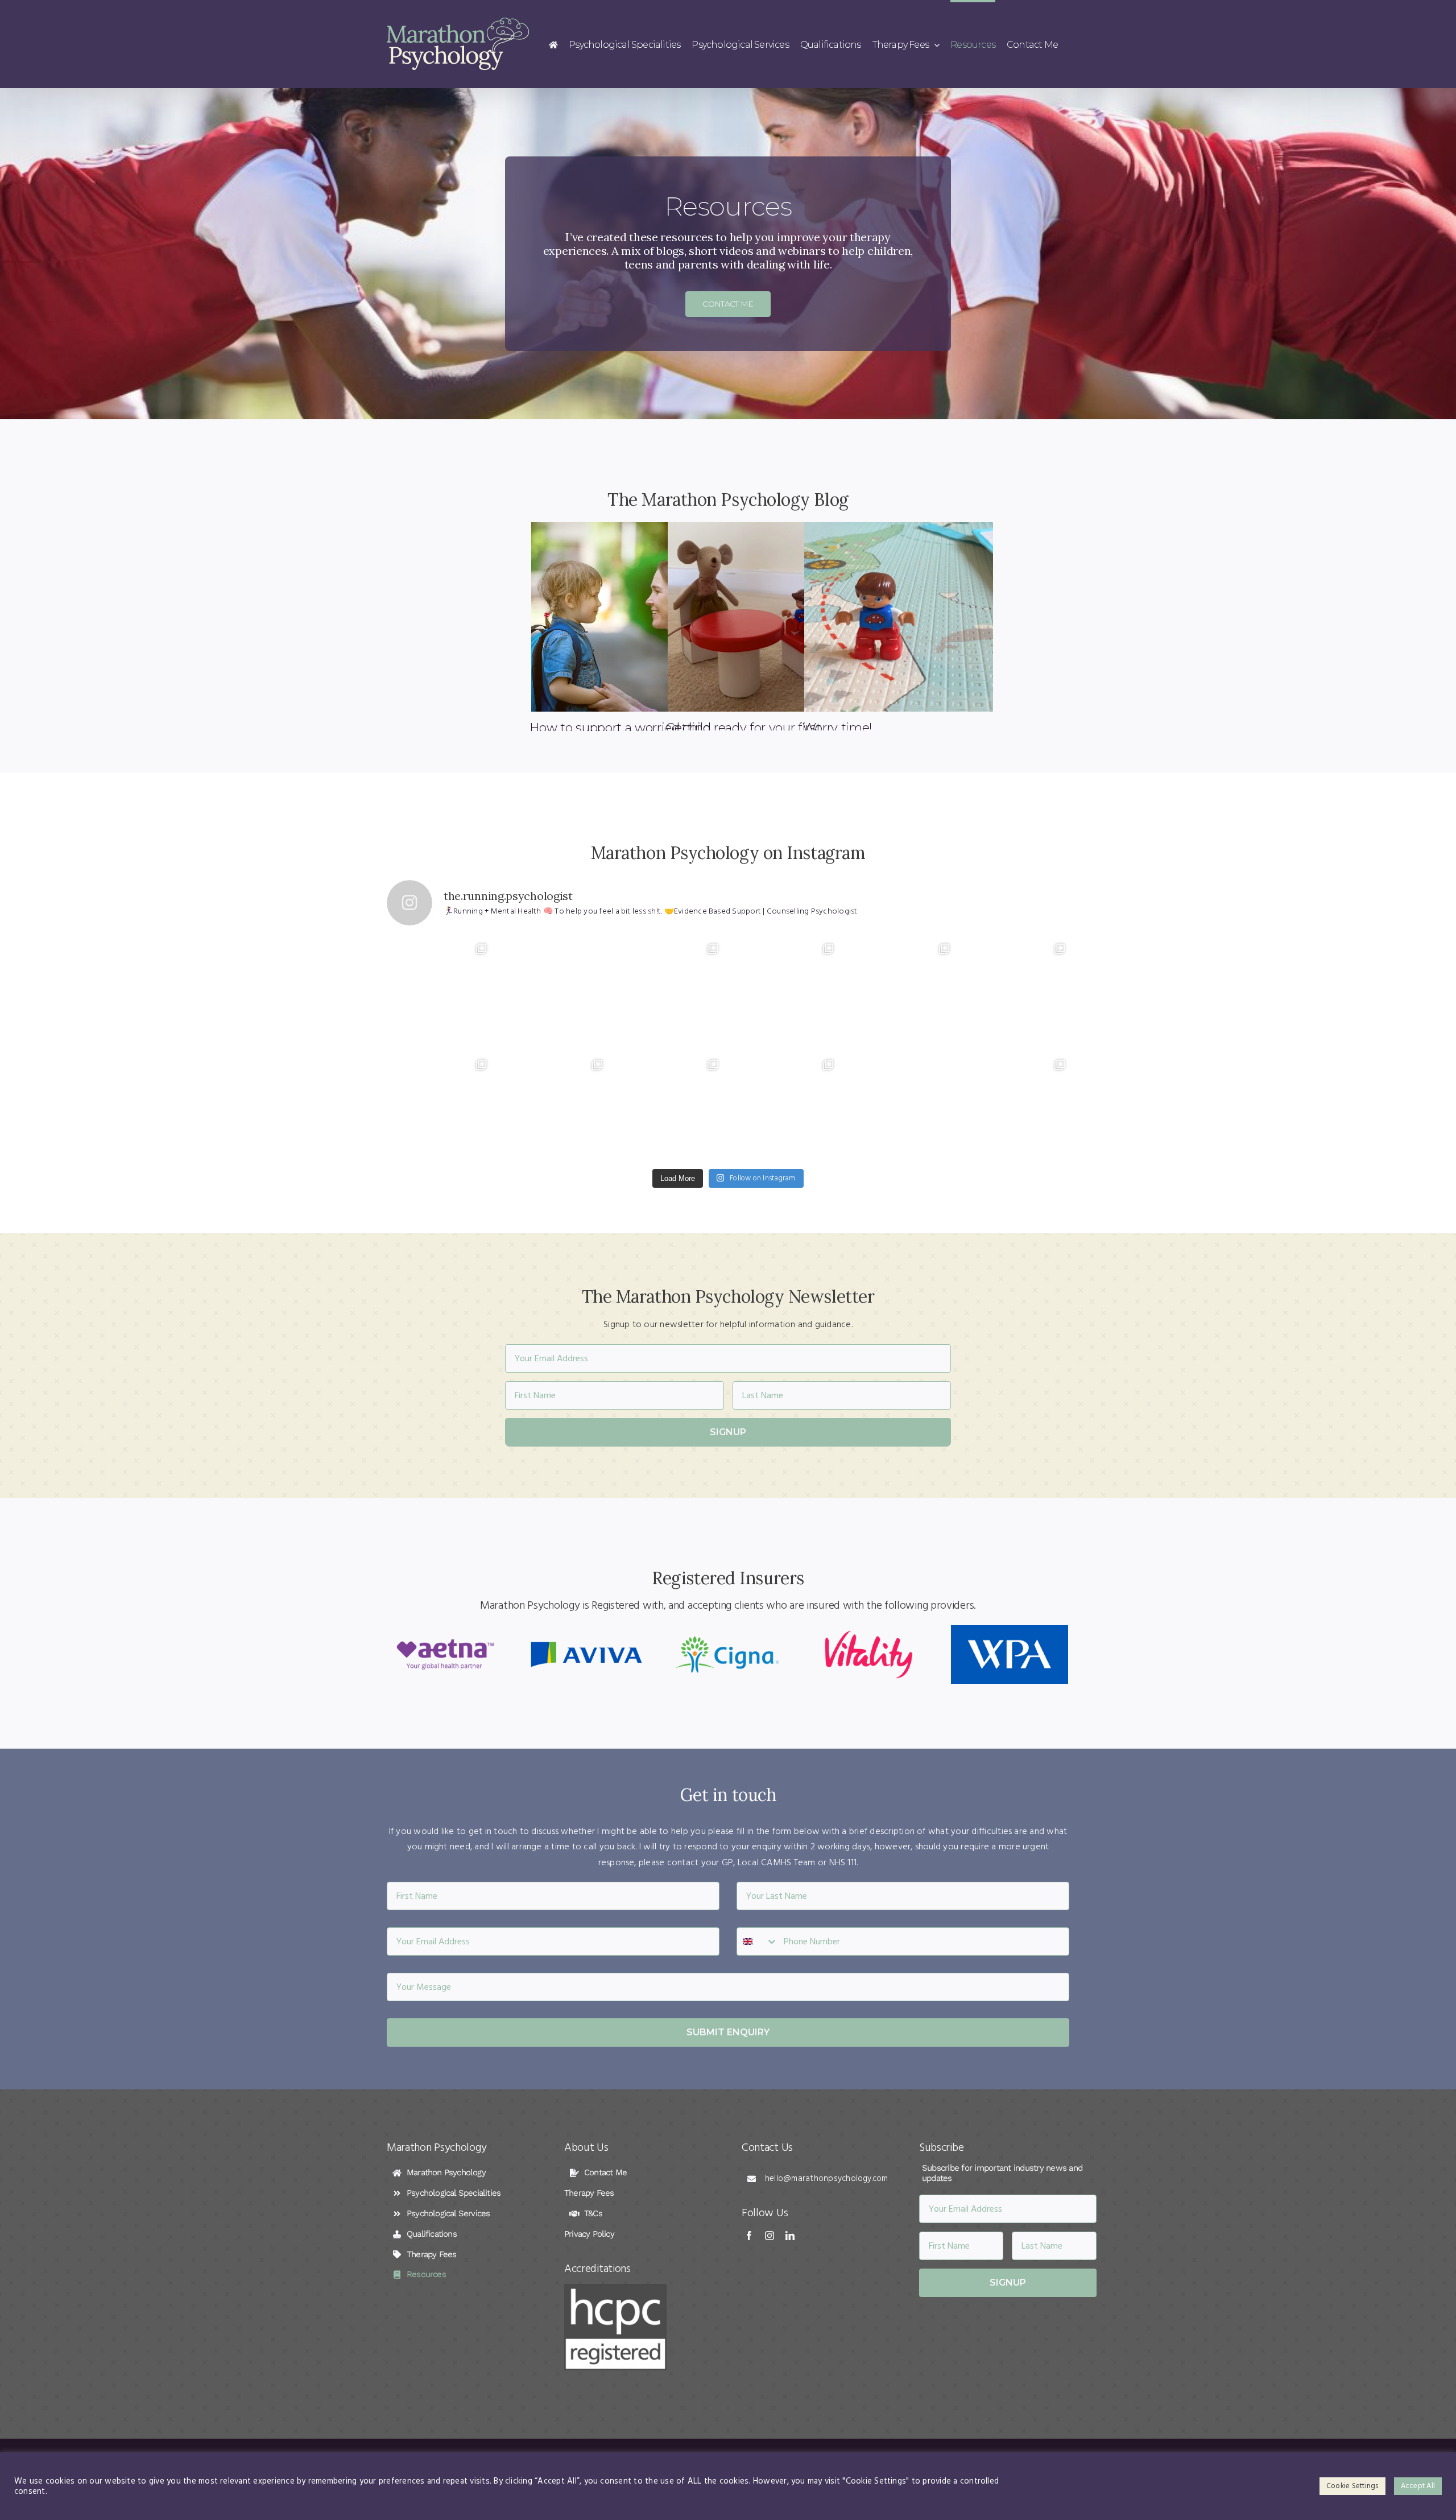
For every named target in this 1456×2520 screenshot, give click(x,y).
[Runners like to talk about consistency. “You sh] (1017, 991)
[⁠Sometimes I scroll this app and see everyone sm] (786, 991)
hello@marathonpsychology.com (827, 2178)
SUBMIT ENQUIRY (728, 2032)
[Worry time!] (899, 617)
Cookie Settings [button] (1352, 2486)
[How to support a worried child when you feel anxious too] (626, 617)
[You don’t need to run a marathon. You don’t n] (670, 1107)
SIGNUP (728, 1432)
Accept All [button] (1418, 2486)
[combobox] (758, 1941)
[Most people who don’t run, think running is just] (670, 991)
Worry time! (837, 728)
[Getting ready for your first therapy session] (762, 617)
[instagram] (770, 2236)
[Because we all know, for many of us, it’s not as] (439, 1107)
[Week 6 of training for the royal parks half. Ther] (439, 991)
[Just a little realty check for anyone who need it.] (554, 1107)
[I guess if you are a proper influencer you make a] (901, 991)
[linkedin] (790, 2236)
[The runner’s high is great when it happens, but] (786, 1107)
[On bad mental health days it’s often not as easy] (1017, 1107)
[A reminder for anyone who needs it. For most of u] (901, 1107)
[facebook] (749, 2236)
